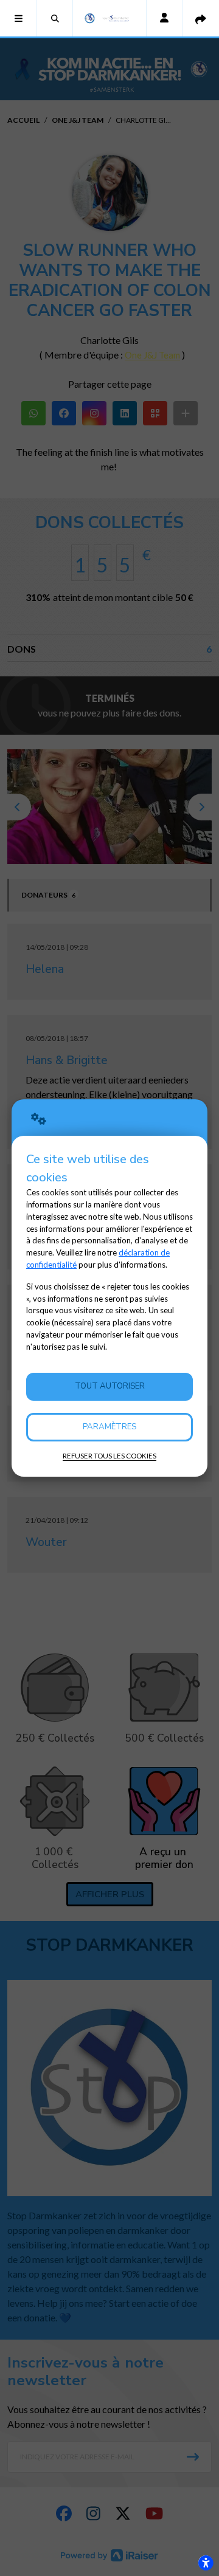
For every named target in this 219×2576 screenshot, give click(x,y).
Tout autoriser (110, 1386)
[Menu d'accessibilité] (206, 2563)
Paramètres (109, 1427)
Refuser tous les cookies (109, 1456)
